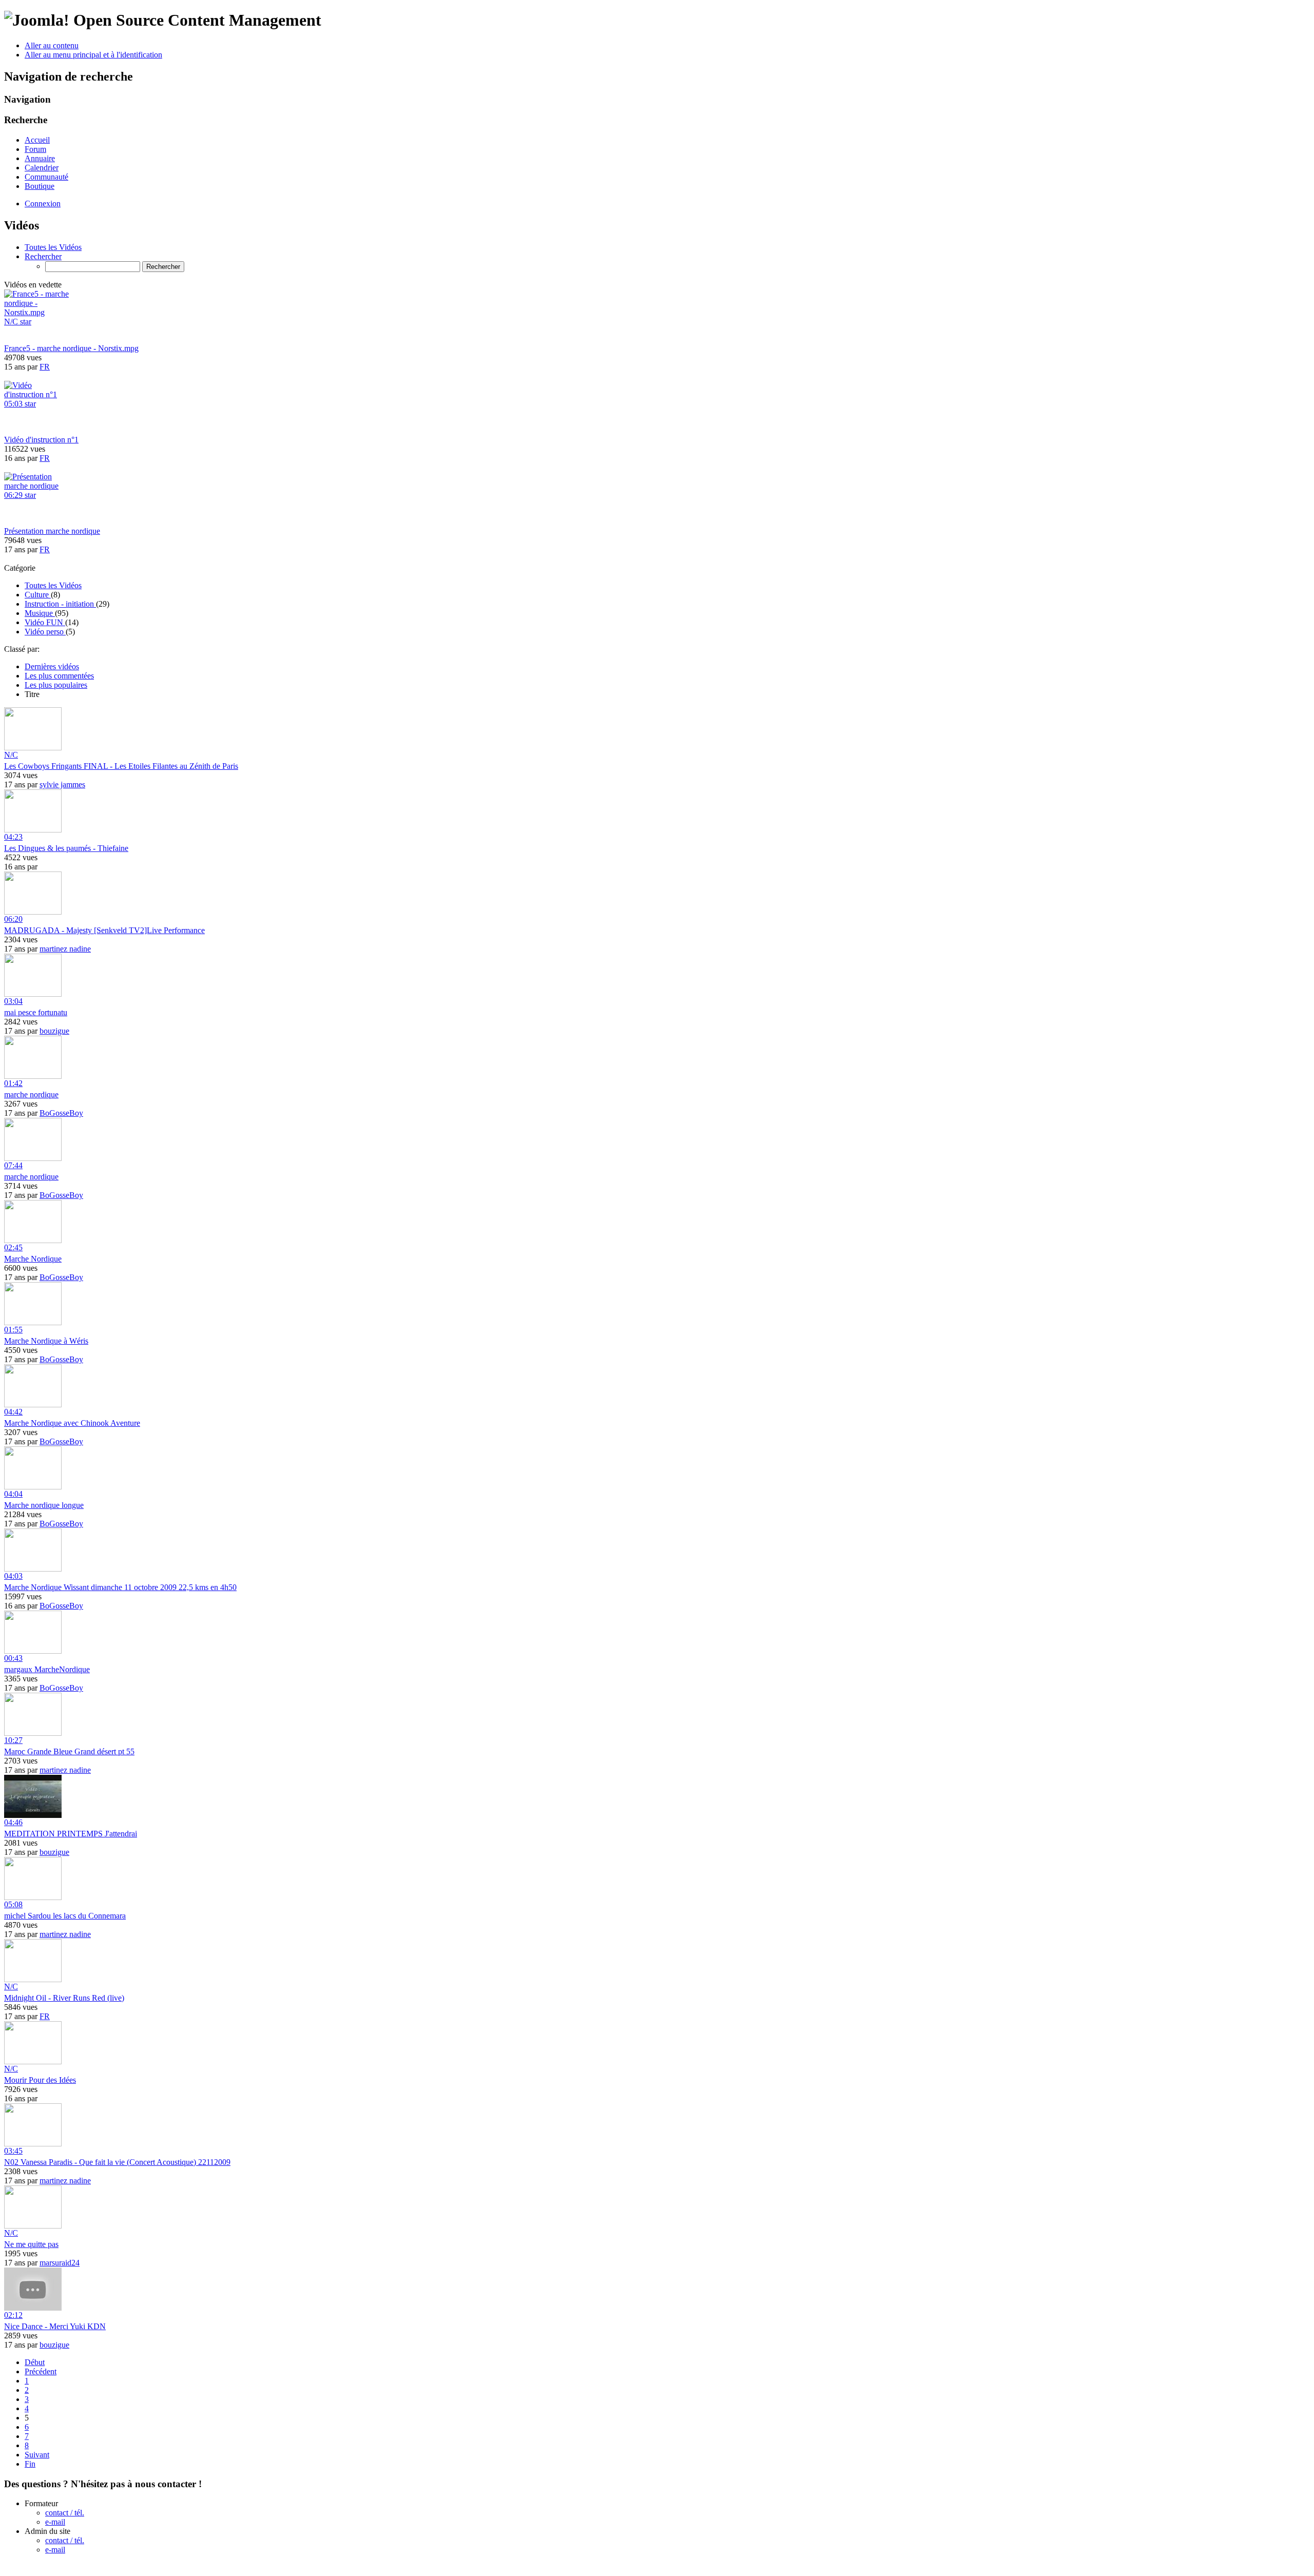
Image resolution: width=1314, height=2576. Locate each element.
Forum (35, 149)
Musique (40, 613)
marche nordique (31, 1095)
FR (45, 367)
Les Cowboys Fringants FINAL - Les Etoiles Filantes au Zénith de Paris (121, 766)
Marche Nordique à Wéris (46, 1341)
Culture (38, 595)
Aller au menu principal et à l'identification (93, 55)
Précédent (41, 2371)
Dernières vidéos (52, 666)
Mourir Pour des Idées (40, 2080)
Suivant (37, 2455)
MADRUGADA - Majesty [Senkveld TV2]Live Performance (104, 930)
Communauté (46, 177)
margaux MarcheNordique (47, 1669)
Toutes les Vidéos (53, 247)
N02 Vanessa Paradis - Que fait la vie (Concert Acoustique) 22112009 (117, 2162)
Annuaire (40, 158)
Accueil (37, 140)
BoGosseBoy (61, 1113)
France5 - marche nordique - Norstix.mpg (71, 348)
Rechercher (43, 256)
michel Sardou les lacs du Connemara (65, 1916)
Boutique (40, 186)
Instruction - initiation (60, 604)
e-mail (55, 2522)
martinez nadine (65, 949)
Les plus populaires (56, 685)
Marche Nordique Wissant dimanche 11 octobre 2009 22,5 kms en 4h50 (120, 1587)
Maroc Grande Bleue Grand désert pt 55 (69, 1751)
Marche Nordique (33, 1259)
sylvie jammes (62, 785)
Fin (30, 2464)
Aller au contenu (52, 45)
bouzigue (54, 1031)
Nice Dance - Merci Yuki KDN (55, 2326)
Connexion (43, 204)
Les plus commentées (59, 676)
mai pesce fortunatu (36, 1012)
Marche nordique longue (44, 1505)
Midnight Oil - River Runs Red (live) (64, 1998)
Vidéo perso (45, 632)
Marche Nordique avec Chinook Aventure (72, 1423)
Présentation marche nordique (52, 531)
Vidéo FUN (45, 622)
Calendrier (42, 168)
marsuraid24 (60, 2263)
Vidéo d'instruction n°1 (41, 440)
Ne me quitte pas (31, 2244)
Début (35, 2362)
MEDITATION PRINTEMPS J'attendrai (71, 1834)
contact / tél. (65, 2513)
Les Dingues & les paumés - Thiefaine (66, 848)
